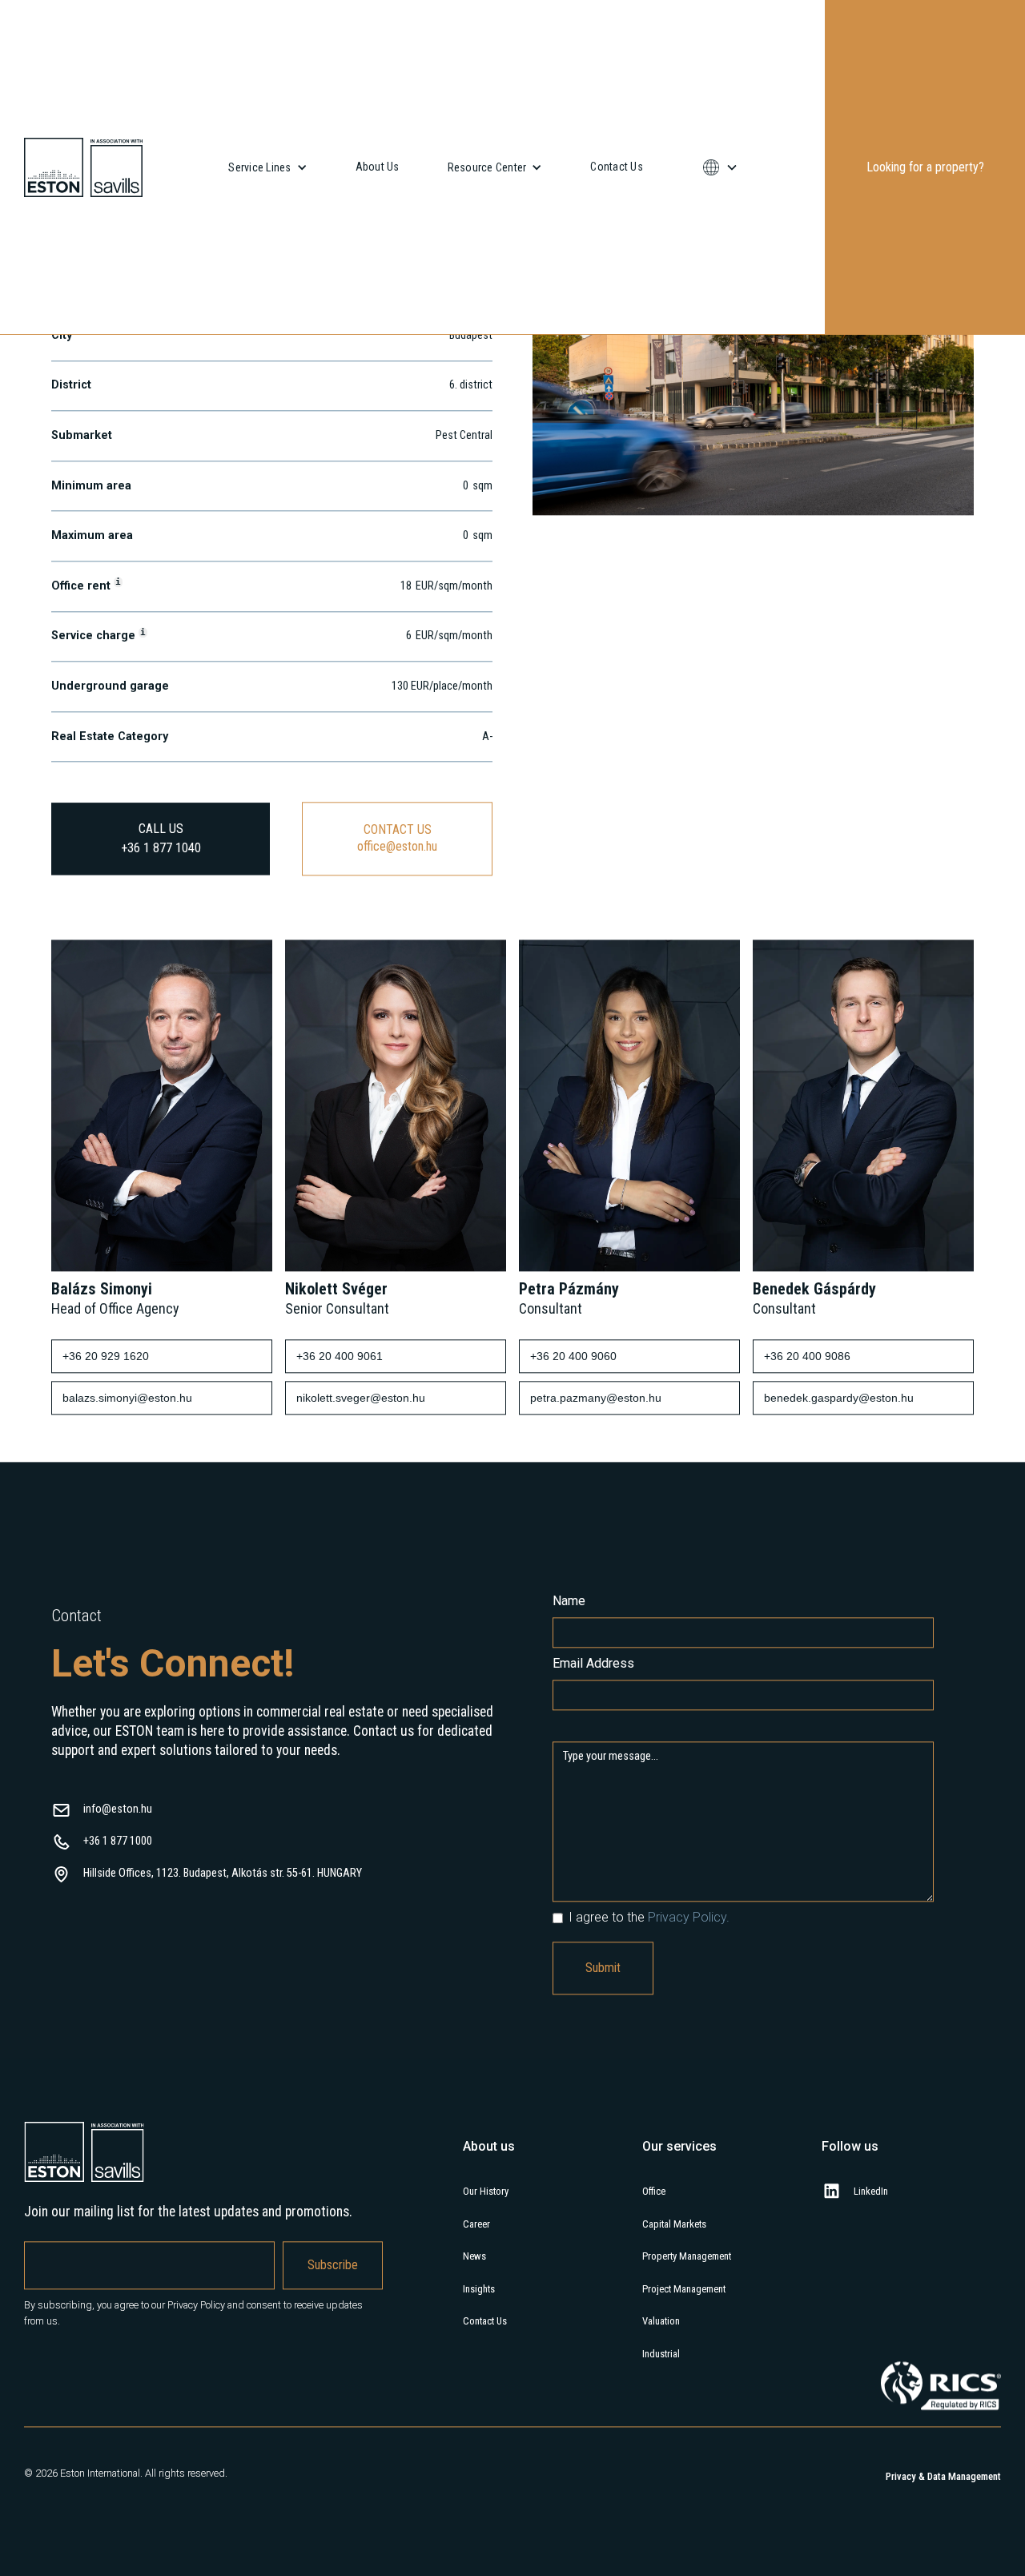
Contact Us (617, 167)
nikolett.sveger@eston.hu (361, 1504)
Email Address (593, 1770)
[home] (83, 167)
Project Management (684, 2395)
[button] (267, 167)
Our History (486, 2298)
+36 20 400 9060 (573, 1463)
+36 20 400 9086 (807, 1463)
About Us (378, 167)
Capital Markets (674, 2330)
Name (569, 1707)
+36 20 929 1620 (106, 1463)
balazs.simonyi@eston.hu (127, 1504)
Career (476, 2330)
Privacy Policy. (689, 2024)
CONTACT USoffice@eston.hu (397, 944)
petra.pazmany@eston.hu (596, 1504)
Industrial (661, 2460)
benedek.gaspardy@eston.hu (839, 1504)
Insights (479, 2395)
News (474, 2363)
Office (654, 2298)
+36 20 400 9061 (340, 1463)
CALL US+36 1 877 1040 (161, 945)
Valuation (661, 2427)
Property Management (687, 2363)
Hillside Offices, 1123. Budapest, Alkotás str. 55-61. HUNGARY (223, 1980)
